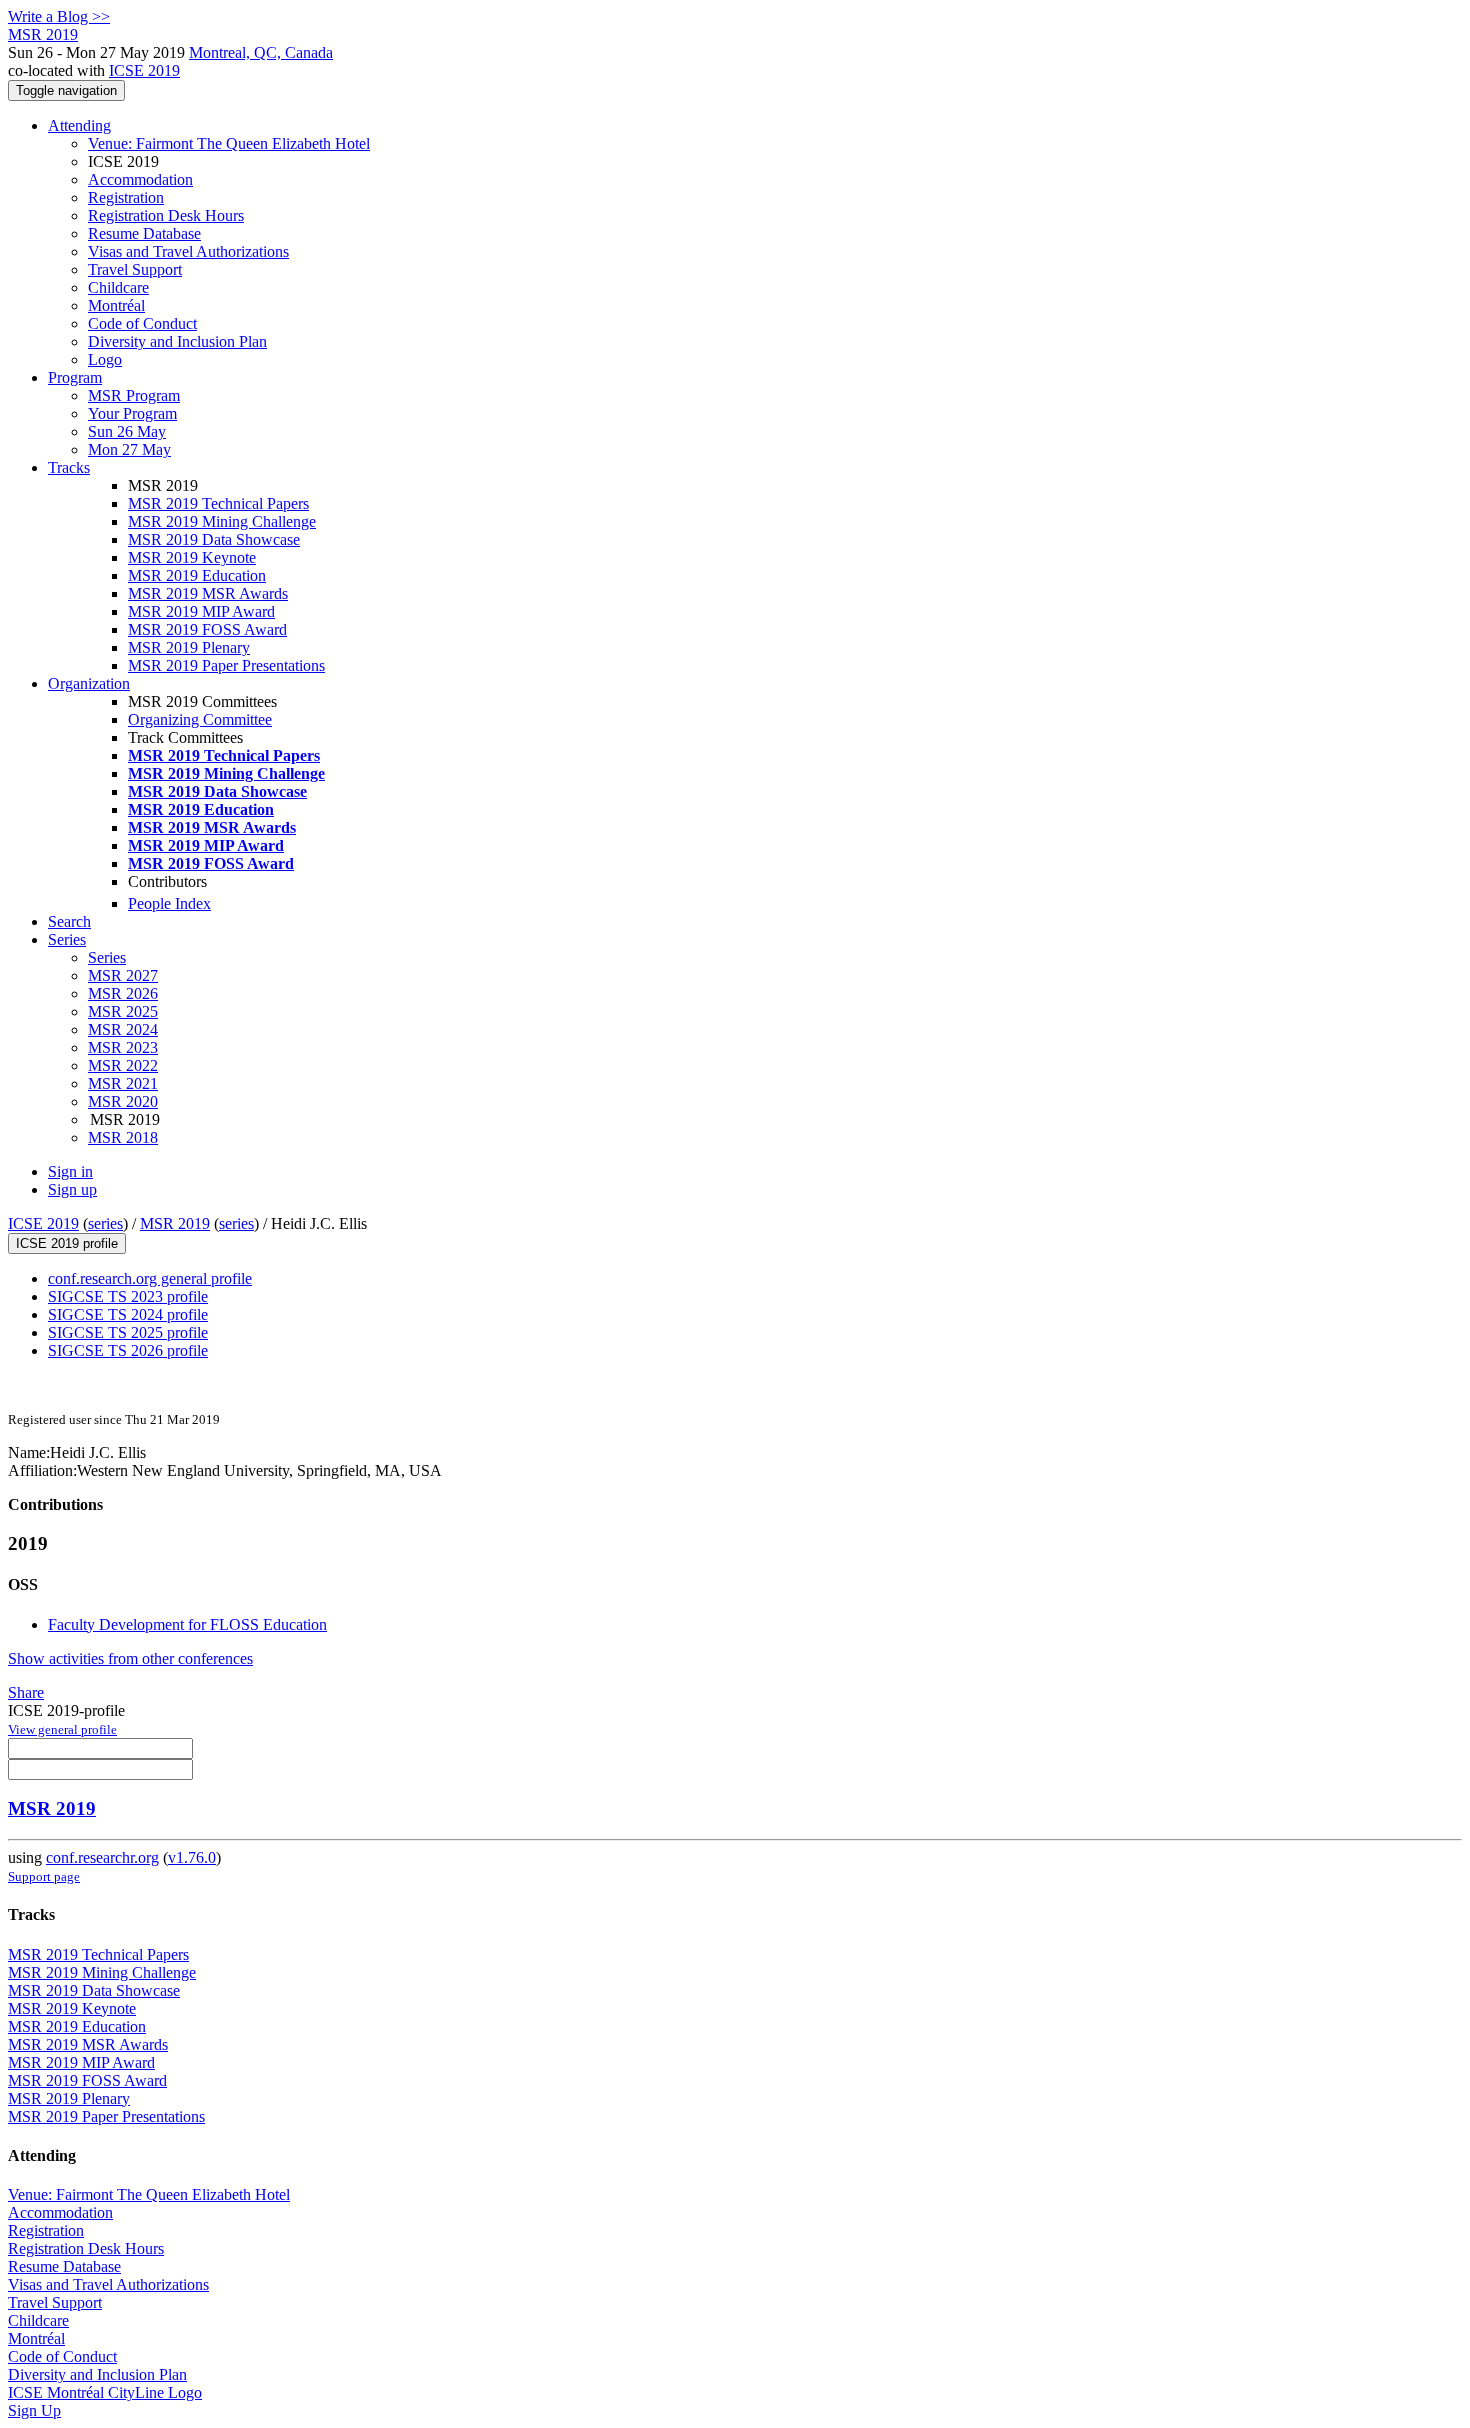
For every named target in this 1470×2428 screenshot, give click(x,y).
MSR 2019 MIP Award (201, 611)
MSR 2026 (123, 993)
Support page (44, 1876)
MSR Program (134, 395)
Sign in (70, 1171)
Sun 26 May (127, 431)
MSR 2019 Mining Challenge (222, 521)
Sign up (72, 1189)
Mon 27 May (129, 449)
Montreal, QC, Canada (261, 52)
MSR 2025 (123, 1011)
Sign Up (34, 2410)
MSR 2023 (123, 1047)
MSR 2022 (123, 1065)
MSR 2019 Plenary (189, 647)
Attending (79, 125)
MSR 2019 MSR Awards (208, 593)
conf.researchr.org (102, 1857)
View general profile (62, 1729)
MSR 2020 (123, 1101)
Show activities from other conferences (130, 1658)
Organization (89, 683)
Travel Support (135, 269)
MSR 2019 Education (197, 575)
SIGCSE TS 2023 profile (128, 1296)
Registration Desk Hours (166, 215)
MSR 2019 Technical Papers (218, 503)
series (105, 1223)
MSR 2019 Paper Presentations (226, 665)
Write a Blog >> (59, 16)
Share (26, 1692)
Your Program (132, 413)
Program (75, 377)
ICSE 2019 (144, 70)
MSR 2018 (123, 1137)
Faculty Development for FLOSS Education (187, 1624)
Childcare (118, 287)
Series (107, 957)
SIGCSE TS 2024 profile (128, 1314)
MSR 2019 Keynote (192, 557)
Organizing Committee (200, 719)
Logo (105, 359)
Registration (126, 197)
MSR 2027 (123, 975)
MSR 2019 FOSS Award (207, 629)
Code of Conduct (142, 323)
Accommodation (140, 179)
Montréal (116, 305)
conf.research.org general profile (150, 1278)
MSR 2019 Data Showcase (214, 539)
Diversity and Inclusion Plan (177, 341)
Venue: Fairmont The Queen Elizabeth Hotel (229, 143)
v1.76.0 (192, 1857)
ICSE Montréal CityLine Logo (105, 2392)
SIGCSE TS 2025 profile (128, 1332)
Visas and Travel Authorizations (188, 251)
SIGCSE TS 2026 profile (128, 1350)
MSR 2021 (123, 1083)
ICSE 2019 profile (67, 1243)
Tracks (69, 467)
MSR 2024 (123, 1029)
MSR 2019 (175, 1223)
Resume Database (144, 233)
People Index (169, 903)
